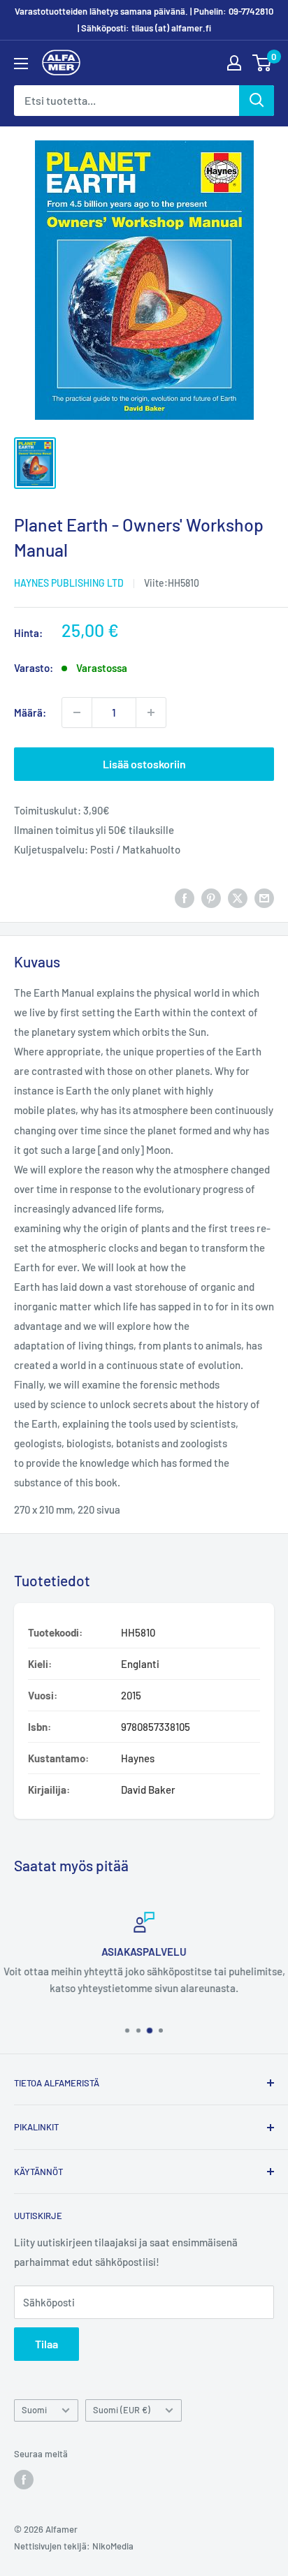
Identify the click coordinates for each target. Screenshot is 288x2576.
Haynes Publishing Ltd (69, 583)
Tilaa (46, 2344)
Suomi (34, 2410)
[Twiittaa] (238, 898)
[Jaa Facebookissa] (185, 898)
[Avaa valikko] (21, 64)
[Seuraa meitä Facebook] (24, 2480)
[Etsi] (257, 101)
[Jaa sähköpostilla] (264, 898)
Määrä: (30, 712)
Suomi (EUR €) (122, 2410)
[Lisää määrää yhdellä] (151, 712)
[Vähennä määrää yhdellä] (77, 712)
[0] (262, 63)
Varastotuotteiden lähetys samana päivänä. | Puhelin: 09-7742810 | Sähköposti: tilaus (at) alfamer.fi (144, 20)
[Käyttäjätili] (234, 63)
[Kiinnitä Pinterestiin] (211, 898)
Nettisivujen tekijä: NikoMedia (74, 2546)
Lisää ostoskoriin (144, 764)
